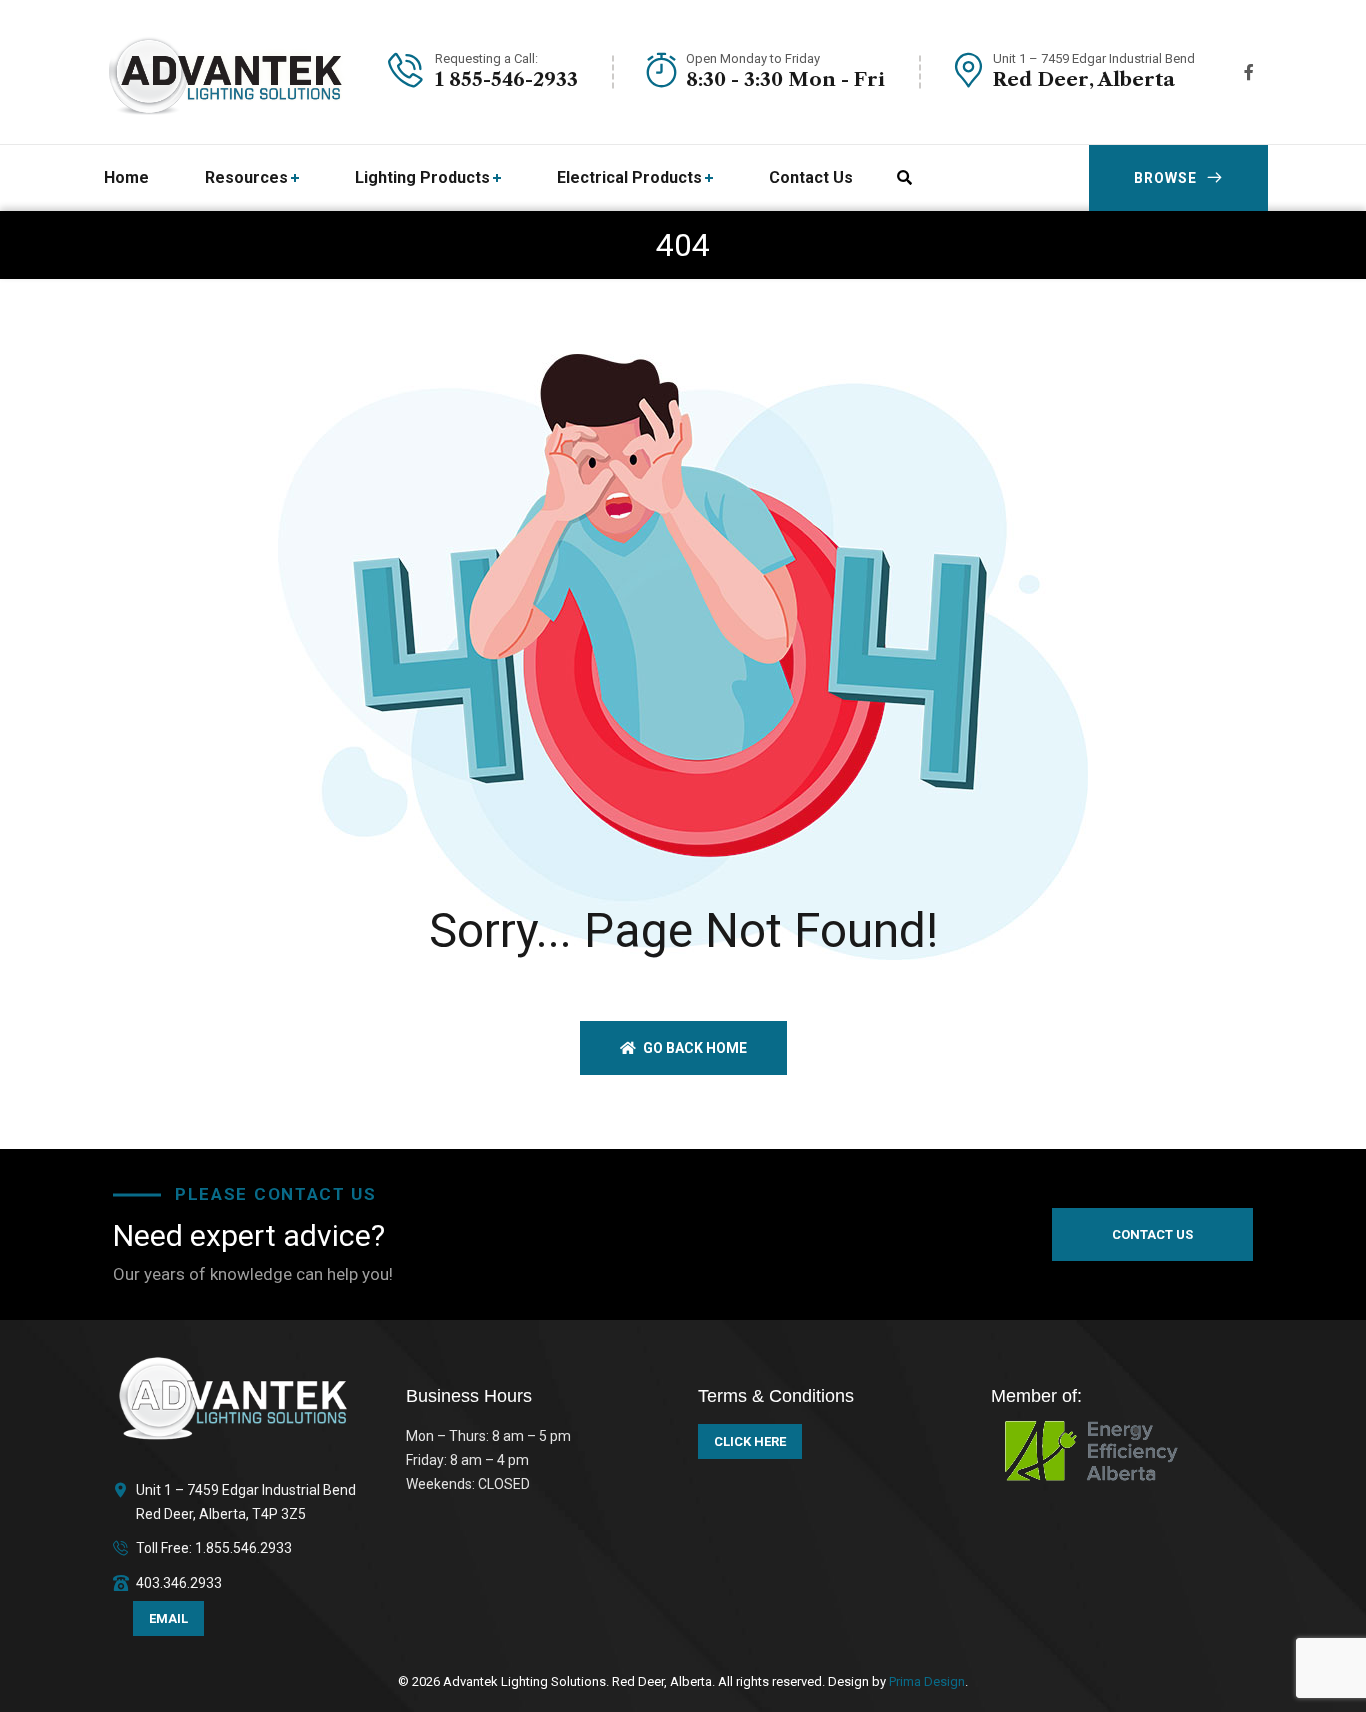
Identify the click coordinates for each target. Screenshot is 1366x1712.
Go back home (693, 1048)
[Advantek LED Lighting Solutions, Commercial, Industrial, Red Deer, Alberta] (226, 72)
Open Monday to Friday (753, 58)
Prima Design (925, 1681)
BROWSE (1165, 178)
